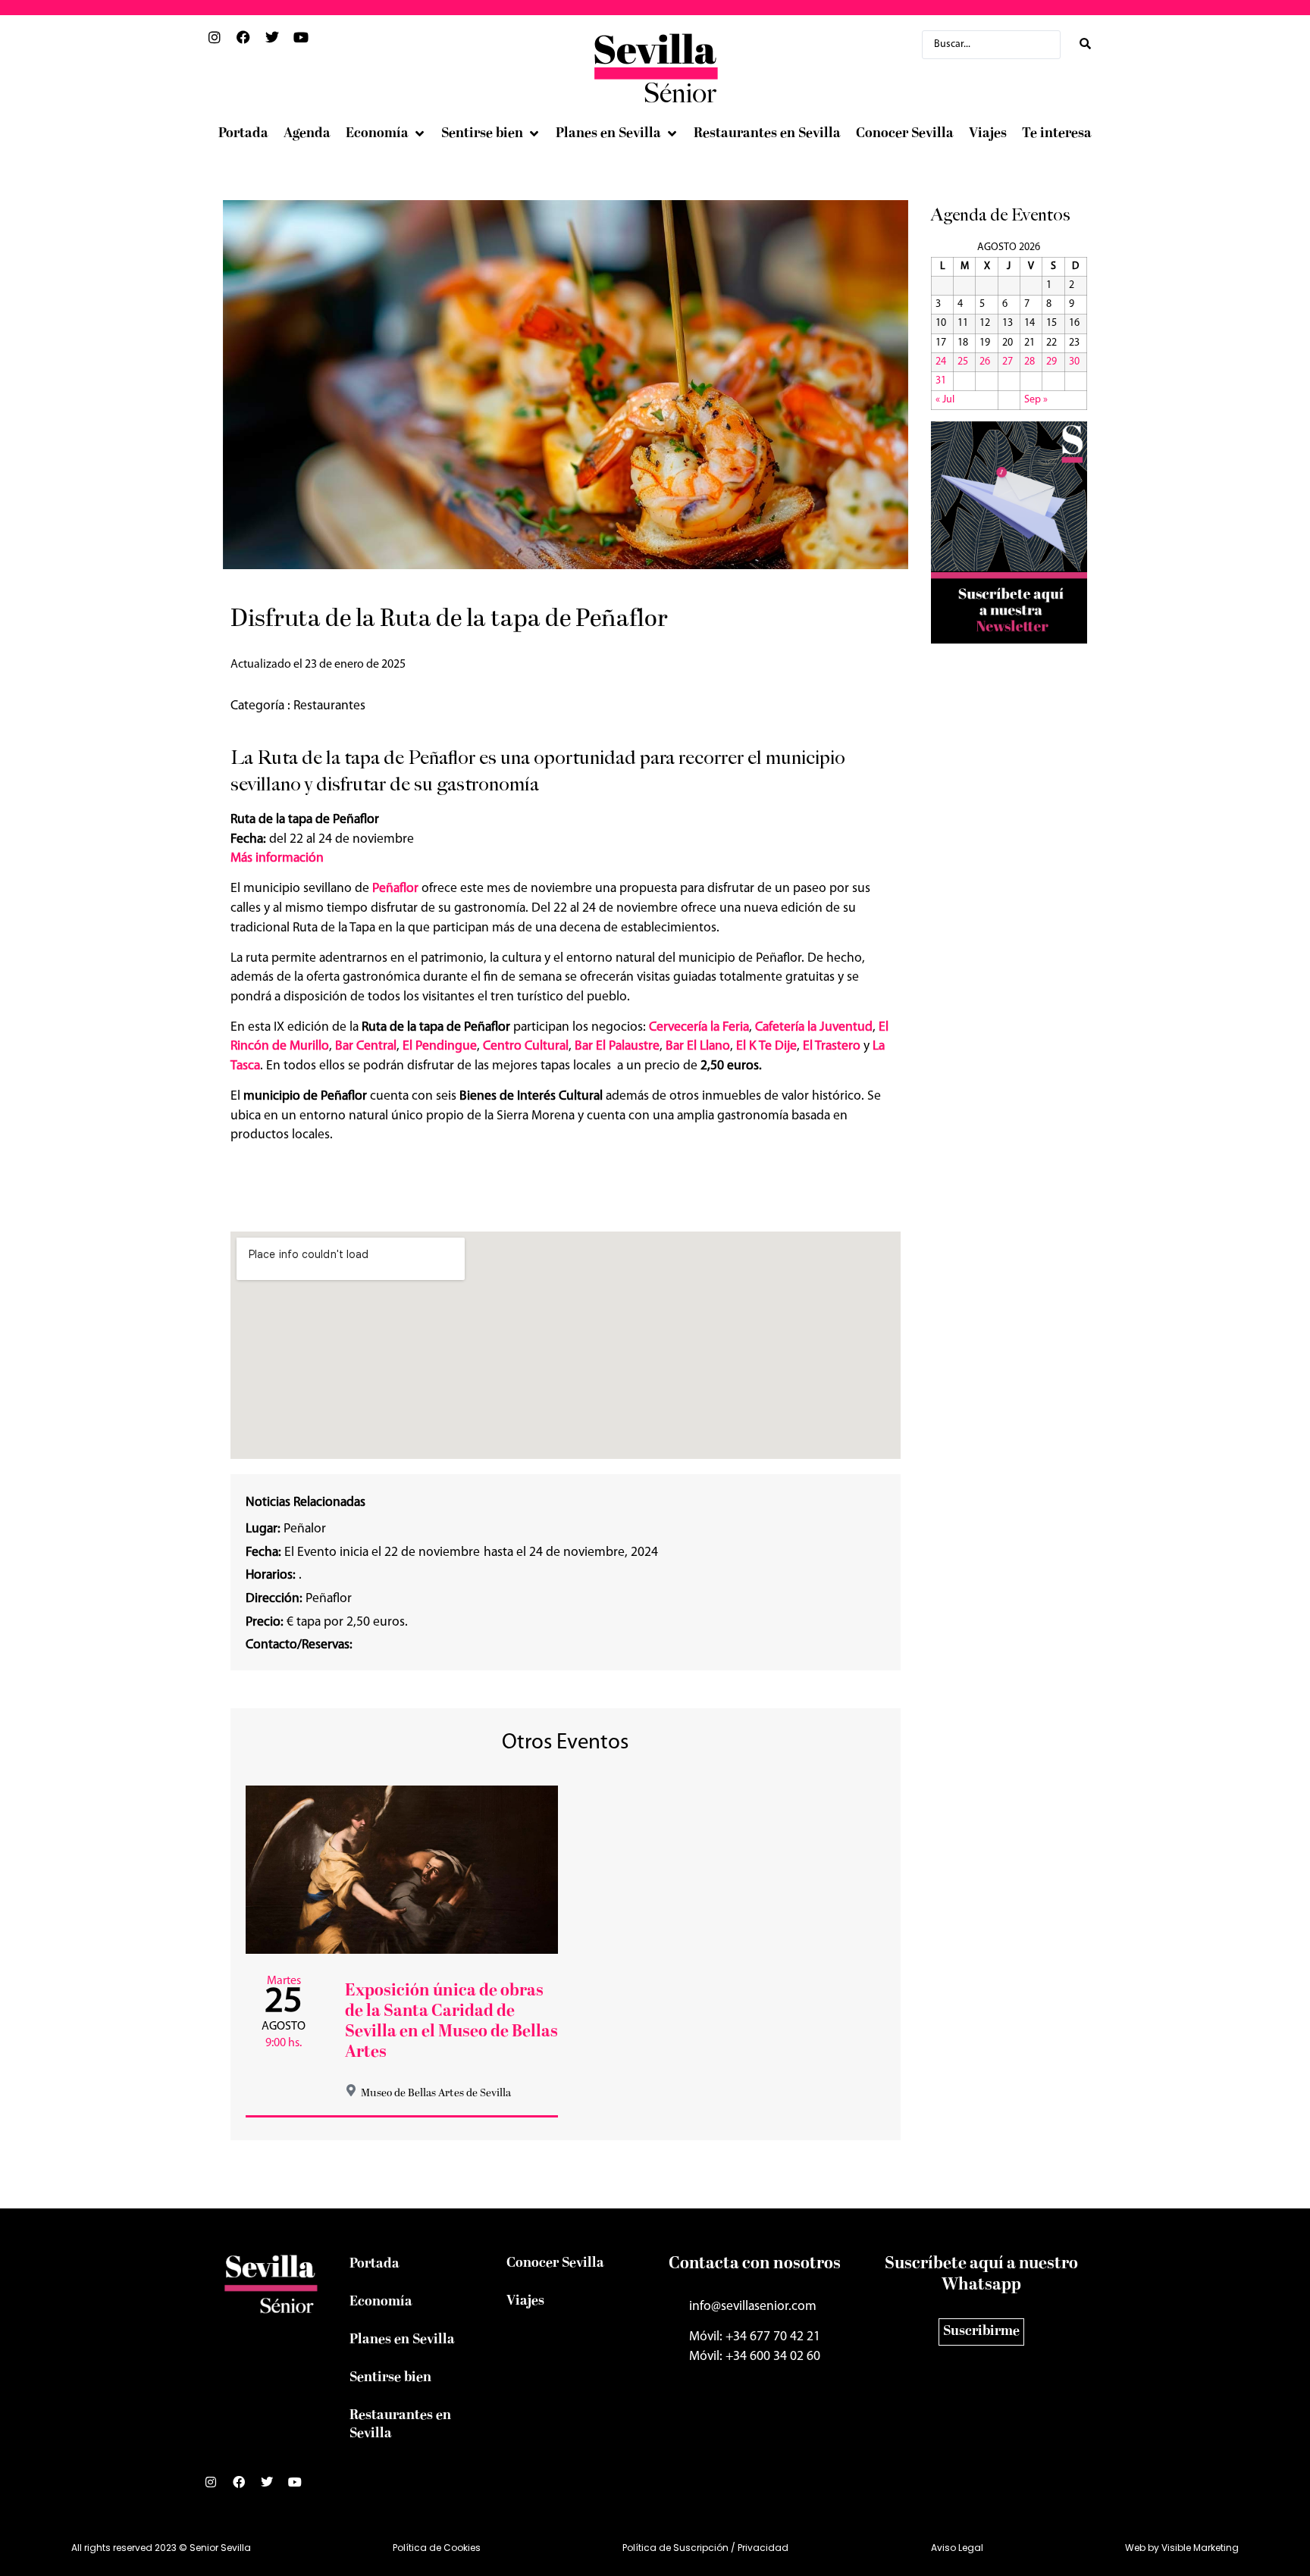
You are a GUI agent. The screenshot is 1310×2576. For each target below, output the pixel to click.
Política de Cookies (437, 2548)
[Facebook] (245, 2488)
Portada (375, 2264)
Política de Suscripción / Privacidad (705, 2548)
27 (1008, 362)
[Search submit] (1085, 44)
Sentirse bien (390, 2378)
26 (985, 362)
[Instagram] (217, 2488)
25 (963, 362)
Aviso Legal (957, 2548)
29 (1051, 362)
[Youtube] (301, 2488)
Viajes (525, 2301)
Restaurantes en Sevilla (400, 2425)
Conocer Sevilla (555, 2263)
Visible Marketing (1200, 2548)
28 (1030, 362)
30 (1074, 362)
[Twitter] (273, 2488)
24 (941, 362)
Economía (381, 2302)
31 (941, 381)
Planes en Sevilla (402, 2340)
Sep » (1036, 400)
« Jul (945, 400)
